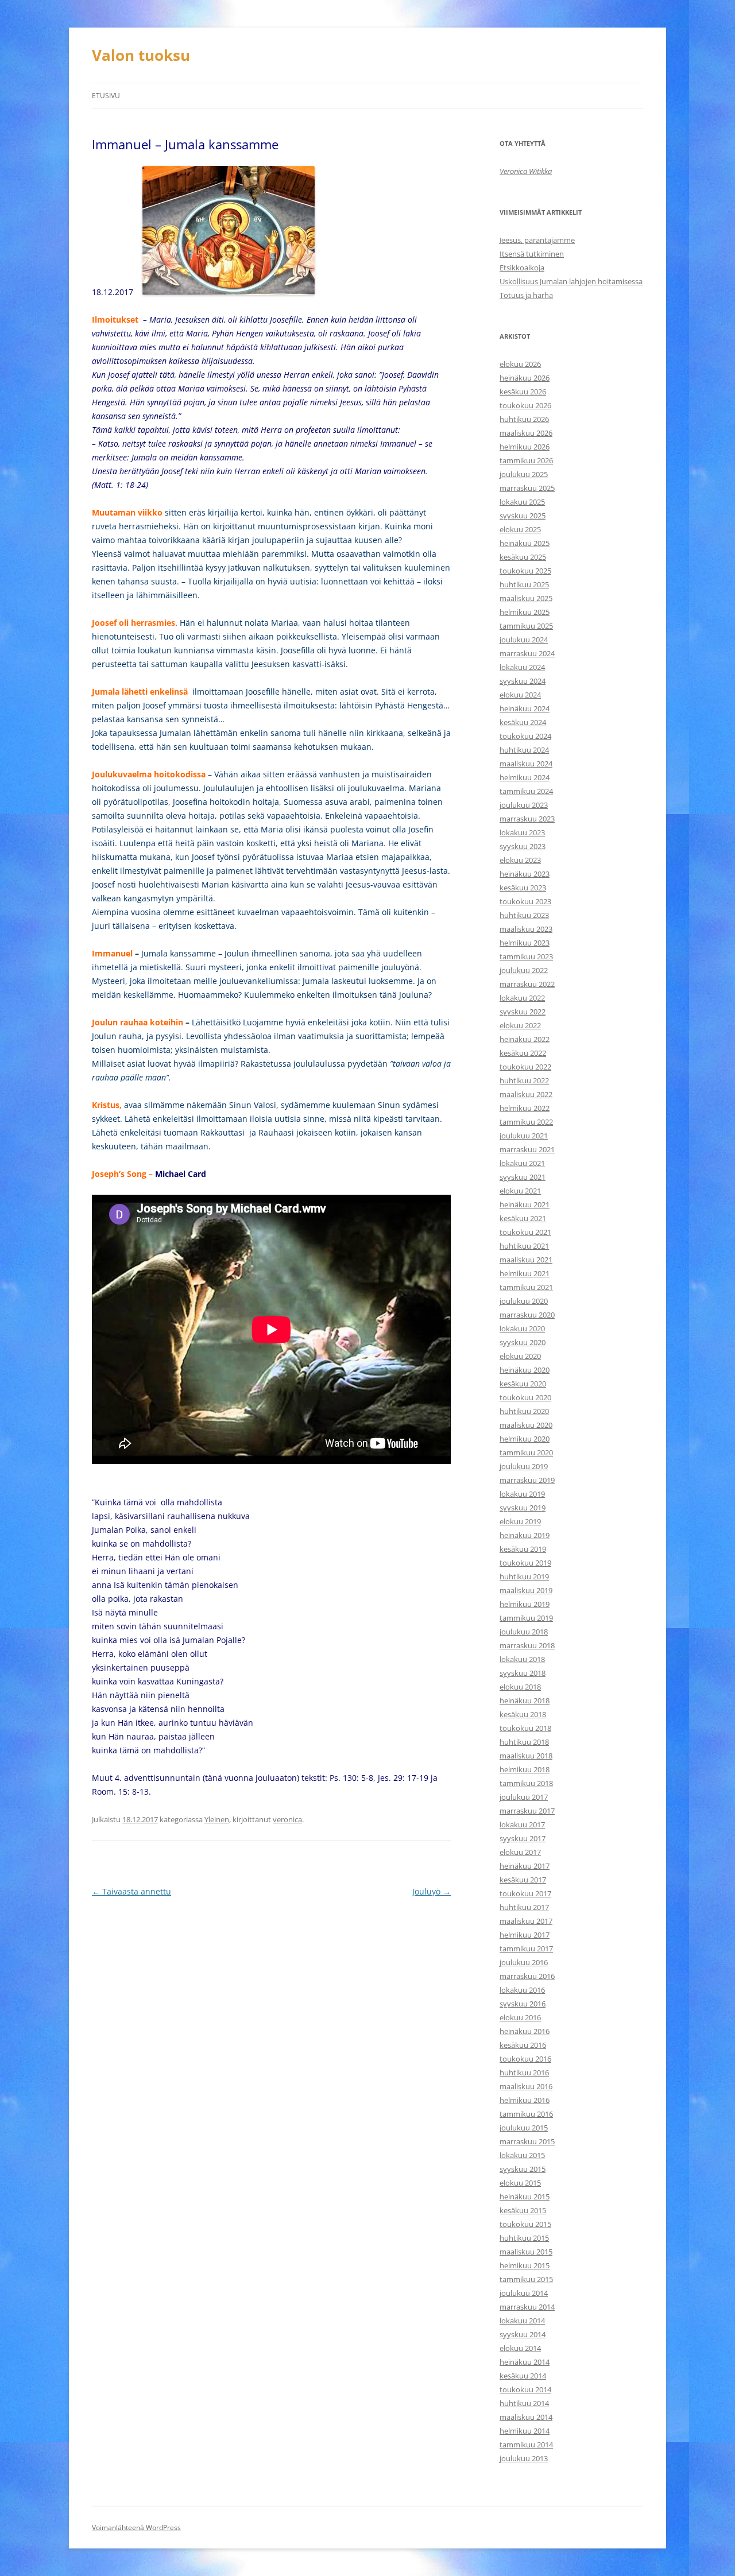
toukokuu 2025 (525, 571)
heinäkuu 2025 (525, 543)
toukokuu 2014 (525, 2389)
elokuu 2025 (520, 529)
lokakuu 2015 (522, 2155)
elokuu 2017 (520, 1852)
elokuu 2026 (520, 364)
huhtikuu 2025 (524, 584)
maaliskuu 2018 (526, 1756)
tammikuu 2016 (526, 2114)
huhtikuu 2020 (524, 1411)
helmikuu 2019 (525, 1604)
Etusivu (106, 96)
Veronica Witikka (526, 171)
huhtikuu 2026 (524, 419)
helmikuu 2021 (525, 1273)
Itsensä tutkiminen (532, 254)
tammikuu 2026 (526, 460)
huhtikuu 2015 (524, 2238)
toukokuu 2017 (525, 1893)
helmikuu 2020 (525, 1439)
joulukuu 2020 (524, 1301)
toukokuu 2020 (525, 1397)
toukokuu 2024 (525, 736)
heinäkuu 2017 (525, 1866)
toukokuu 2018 (525, 1728)
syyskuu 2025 (523, 516)
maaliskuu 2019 (526, 1590)
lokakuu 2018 (522, 1659)
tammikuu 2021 (526, 1287)
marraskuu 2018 (527, 1645)
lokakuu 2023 (522, 832)
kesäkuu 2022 (523, 1053)
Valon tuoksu (141, 55)
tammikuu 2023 (526, 956)
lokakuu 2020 (522, 1328)
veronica (287, 1819)
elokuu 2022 (520, 1025)
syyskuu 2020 (523, 1342)
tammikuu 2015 (526, 2279)
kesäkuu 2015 (523, 2210)
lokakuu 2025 (522, 502)
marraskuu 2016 (527, 1976)
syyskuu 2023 (523, 846)
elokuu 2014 (520, 2348)
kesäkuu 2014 (523, 2376)
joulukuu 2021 (524, 1136)
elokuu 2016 (520, 2017)
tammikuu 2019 (526, 1618)
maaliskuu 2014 (526, 2417)
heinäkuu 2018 (525, 1700)
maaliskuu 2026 (526, 433)
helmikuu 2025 (525, 612)
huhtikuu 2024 (524, 750)
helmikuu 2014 (525, 2431)
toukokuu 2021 (525, 1232)
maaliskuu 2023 (526, 929)
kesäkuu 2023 (523, 888)
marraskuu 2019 (527, 1480)
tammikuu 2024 (526, 791)
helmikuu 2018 (525, 1769)
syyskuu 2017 (523, 1838)
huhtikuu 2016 (524, 2073)
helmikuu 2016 (525, 2100)
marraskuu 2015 (527, 2141)
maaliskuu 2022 (526, 1094)
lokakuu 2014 (522, 2321)
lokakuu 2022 (522, 998)
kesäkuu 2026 (523, 392)
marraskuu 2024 (527, 653)
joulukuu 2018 (524, 1632)
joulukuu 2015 (524, 2128)
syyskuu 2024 (523, 681)
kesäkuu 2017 (523, 1880)
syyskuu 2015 (523, 2169)
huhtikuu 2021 (524, 1246)
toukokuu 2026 (525, 405)
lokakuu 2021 (522, 1163)
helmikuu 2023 (525, 943)
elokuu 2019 (520, 1521)
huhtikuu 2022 (524, 1080)
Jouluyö (432, 1891)
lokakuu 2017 (522, 1824)
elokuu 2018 (520, 1687)
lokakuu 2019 (522, 1494)
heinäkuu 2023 (525, 874)
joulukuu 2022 (524, 970)
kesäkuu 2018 (523, 1714)
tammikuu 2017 (526, 1949)
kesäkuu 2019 (523, 1549)
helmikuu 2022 (525, 1108)
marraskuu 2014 (527, 2307)
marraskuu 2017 (527, 1811)
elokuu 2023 (520, 860)
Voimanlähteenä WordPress (136, 2527)
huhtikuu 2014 (524, 2403)
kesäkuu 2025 (523, 557)
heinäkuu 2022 (525, 1039)
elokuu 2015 (520, 2183)
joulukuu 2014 (524, 2293)
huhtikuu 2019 (524, 1576)
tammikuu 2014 (526, 2445)
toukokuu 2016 (525, 2059)
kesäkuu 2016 (523, 2045)
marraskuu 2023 (527, 819)
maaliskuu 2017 (526, 1921)
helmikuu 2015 (525, 2265)
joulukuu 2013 (524, 2458)
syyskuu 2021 (523, 1177)
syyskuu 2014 (523, 2334)
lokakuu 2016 (522, 1990)
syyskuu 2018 (523, 1673)
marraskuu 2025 (527, 488)
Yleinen (217, 1819)
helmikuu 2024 (525, 777)
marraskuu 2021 (527, 1149)
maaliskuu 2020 (526, 1425)
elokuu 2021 (520, 1191)
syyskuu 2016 (523, 2004)
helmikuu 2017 (525, 1935)
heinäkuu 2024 (525, 708)
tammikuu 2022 (526, 1122)
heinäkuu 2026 (525, 378)
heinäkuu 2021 (525, 1204)
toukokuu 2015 (525, 2224)
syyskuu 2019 (523, 1508)
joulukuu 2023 (524, 805)
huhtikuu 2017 (524, 1907)
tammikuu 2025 (526, 626)
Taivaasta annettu (131, 1891)
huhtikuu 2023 (524, 915)
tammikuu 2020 (526, 1452)
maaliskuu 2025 (526, 598)
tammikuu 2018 (526, 1783)
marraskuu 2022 (527, 984)
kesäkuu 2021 (523, 1218)
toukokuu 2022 (525, 1067)
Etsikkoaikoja (522, 268)
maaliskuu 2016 (526, 2086)
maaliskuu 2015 (526, 2252)
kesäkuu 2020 (523, 1384)
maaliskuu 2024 (526, 764)
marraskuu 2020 (527, 1315)
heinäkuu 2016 (525, 2031)
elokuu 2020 (520, 1356)
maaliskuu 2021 (526, 1260)
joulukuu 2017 (524, 1797)
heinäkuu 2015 (525, 2197)
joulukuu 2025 (524, 474)
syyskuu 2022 (523, 1012)
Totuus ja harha (526, 295)
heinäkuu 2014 (525, 2362)
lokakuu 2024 (522, 667)
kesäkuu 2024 (523, 722)
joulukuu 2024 (524, 640)
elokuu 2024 (520, 695)
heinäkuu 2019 (525, 1535)
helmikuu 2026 (525, 447)
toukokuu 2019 (525, 1563)
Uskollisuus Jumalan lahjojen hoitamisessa (571, 281)
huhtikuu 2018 (524, 1742)
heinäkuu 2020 (525, 1370)
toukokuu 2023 (525, 901)
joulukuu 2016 (524, 1962)
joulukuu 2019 (524, 1466)
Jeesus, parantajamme (537, 240)
